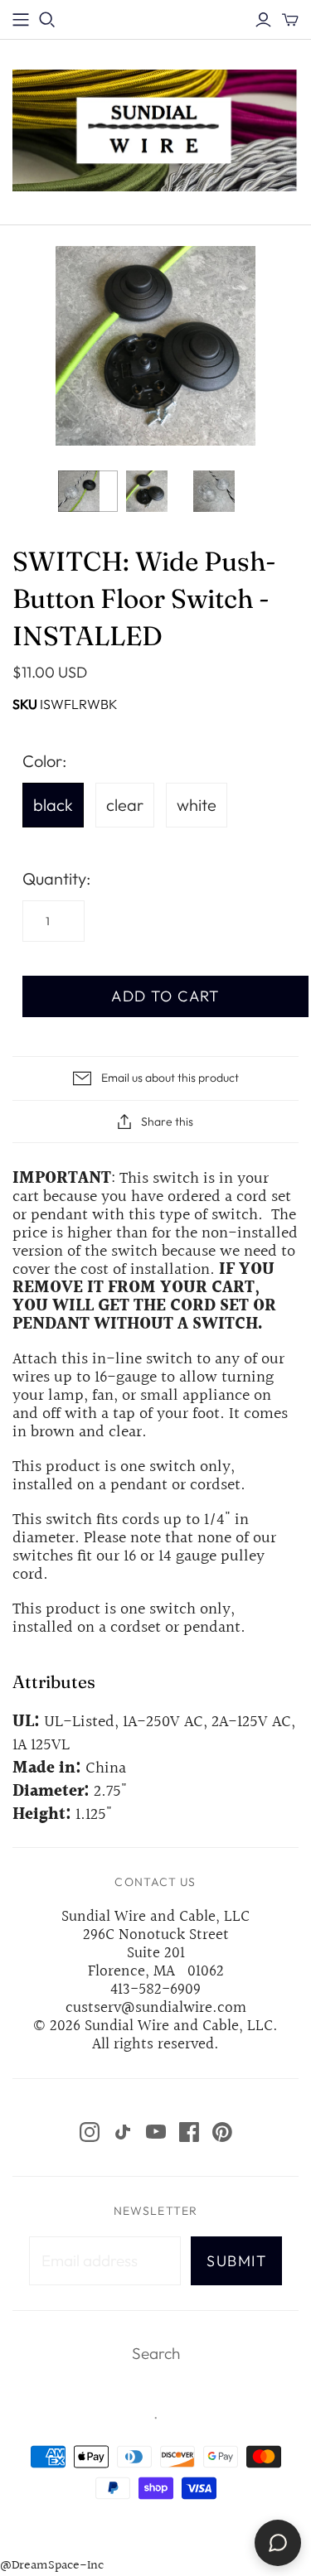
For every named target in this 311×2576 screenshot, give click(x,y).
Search (156, 2353)
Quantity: (56, 878)
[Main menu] (21, 20)
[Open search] (47, 20)
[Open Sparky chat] (278, 2543)
